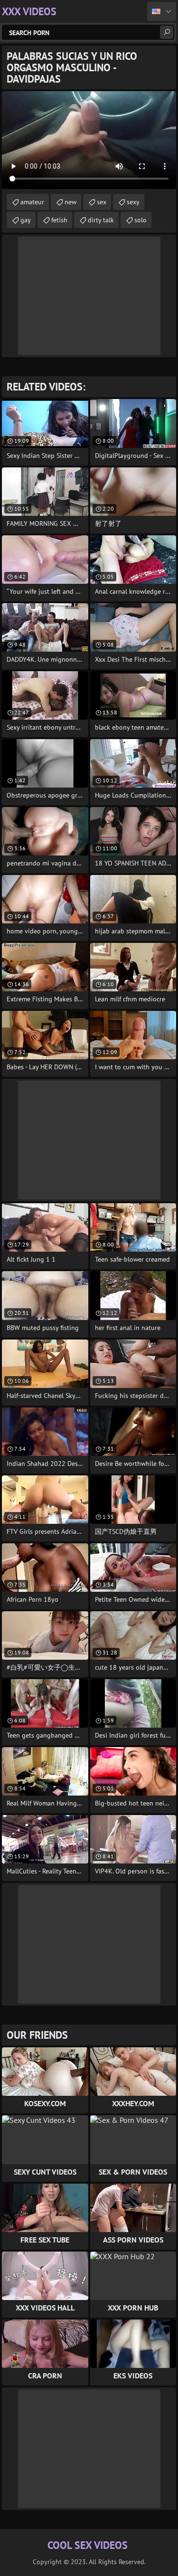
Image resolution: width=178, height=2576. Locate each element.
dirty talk (101, 220)
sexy (133, 202)
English (162, 11)
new (70, 202)
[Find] (167, 32)
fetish (59, 220)
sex (102, 202)
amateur (32, 202)
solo (141, 220)
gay (26, 220)
